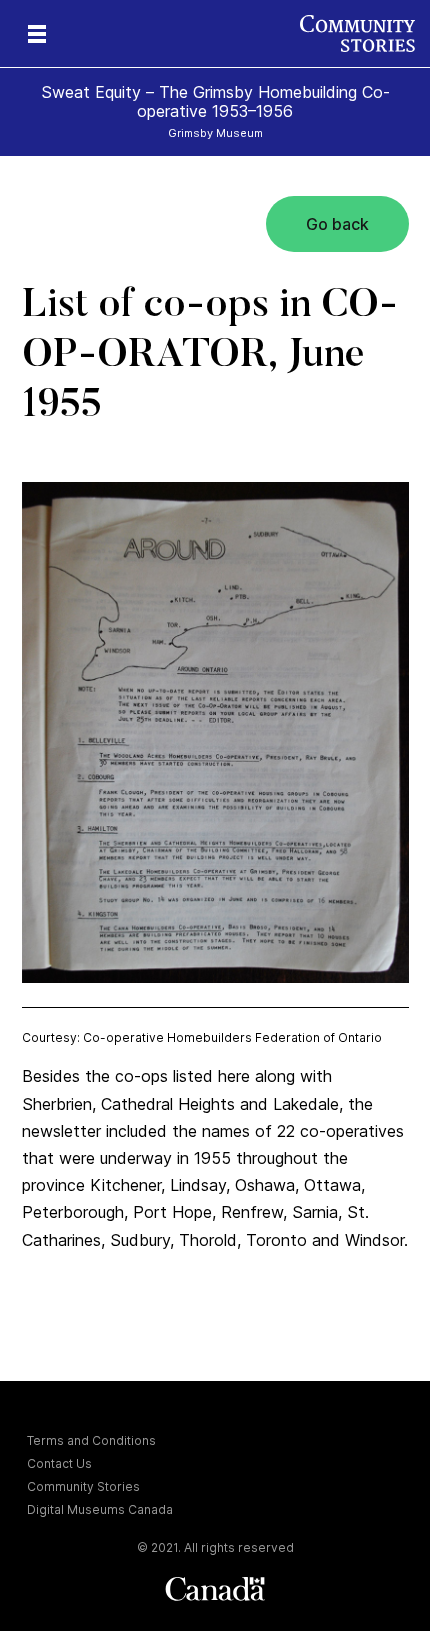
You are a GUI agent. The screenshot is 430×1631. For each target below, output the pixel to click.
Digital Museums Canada (100, 1509)
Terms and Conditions (91, 1440)
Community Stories (83, 1486)
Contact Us (59, 1463)
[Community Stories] (365, 33)
